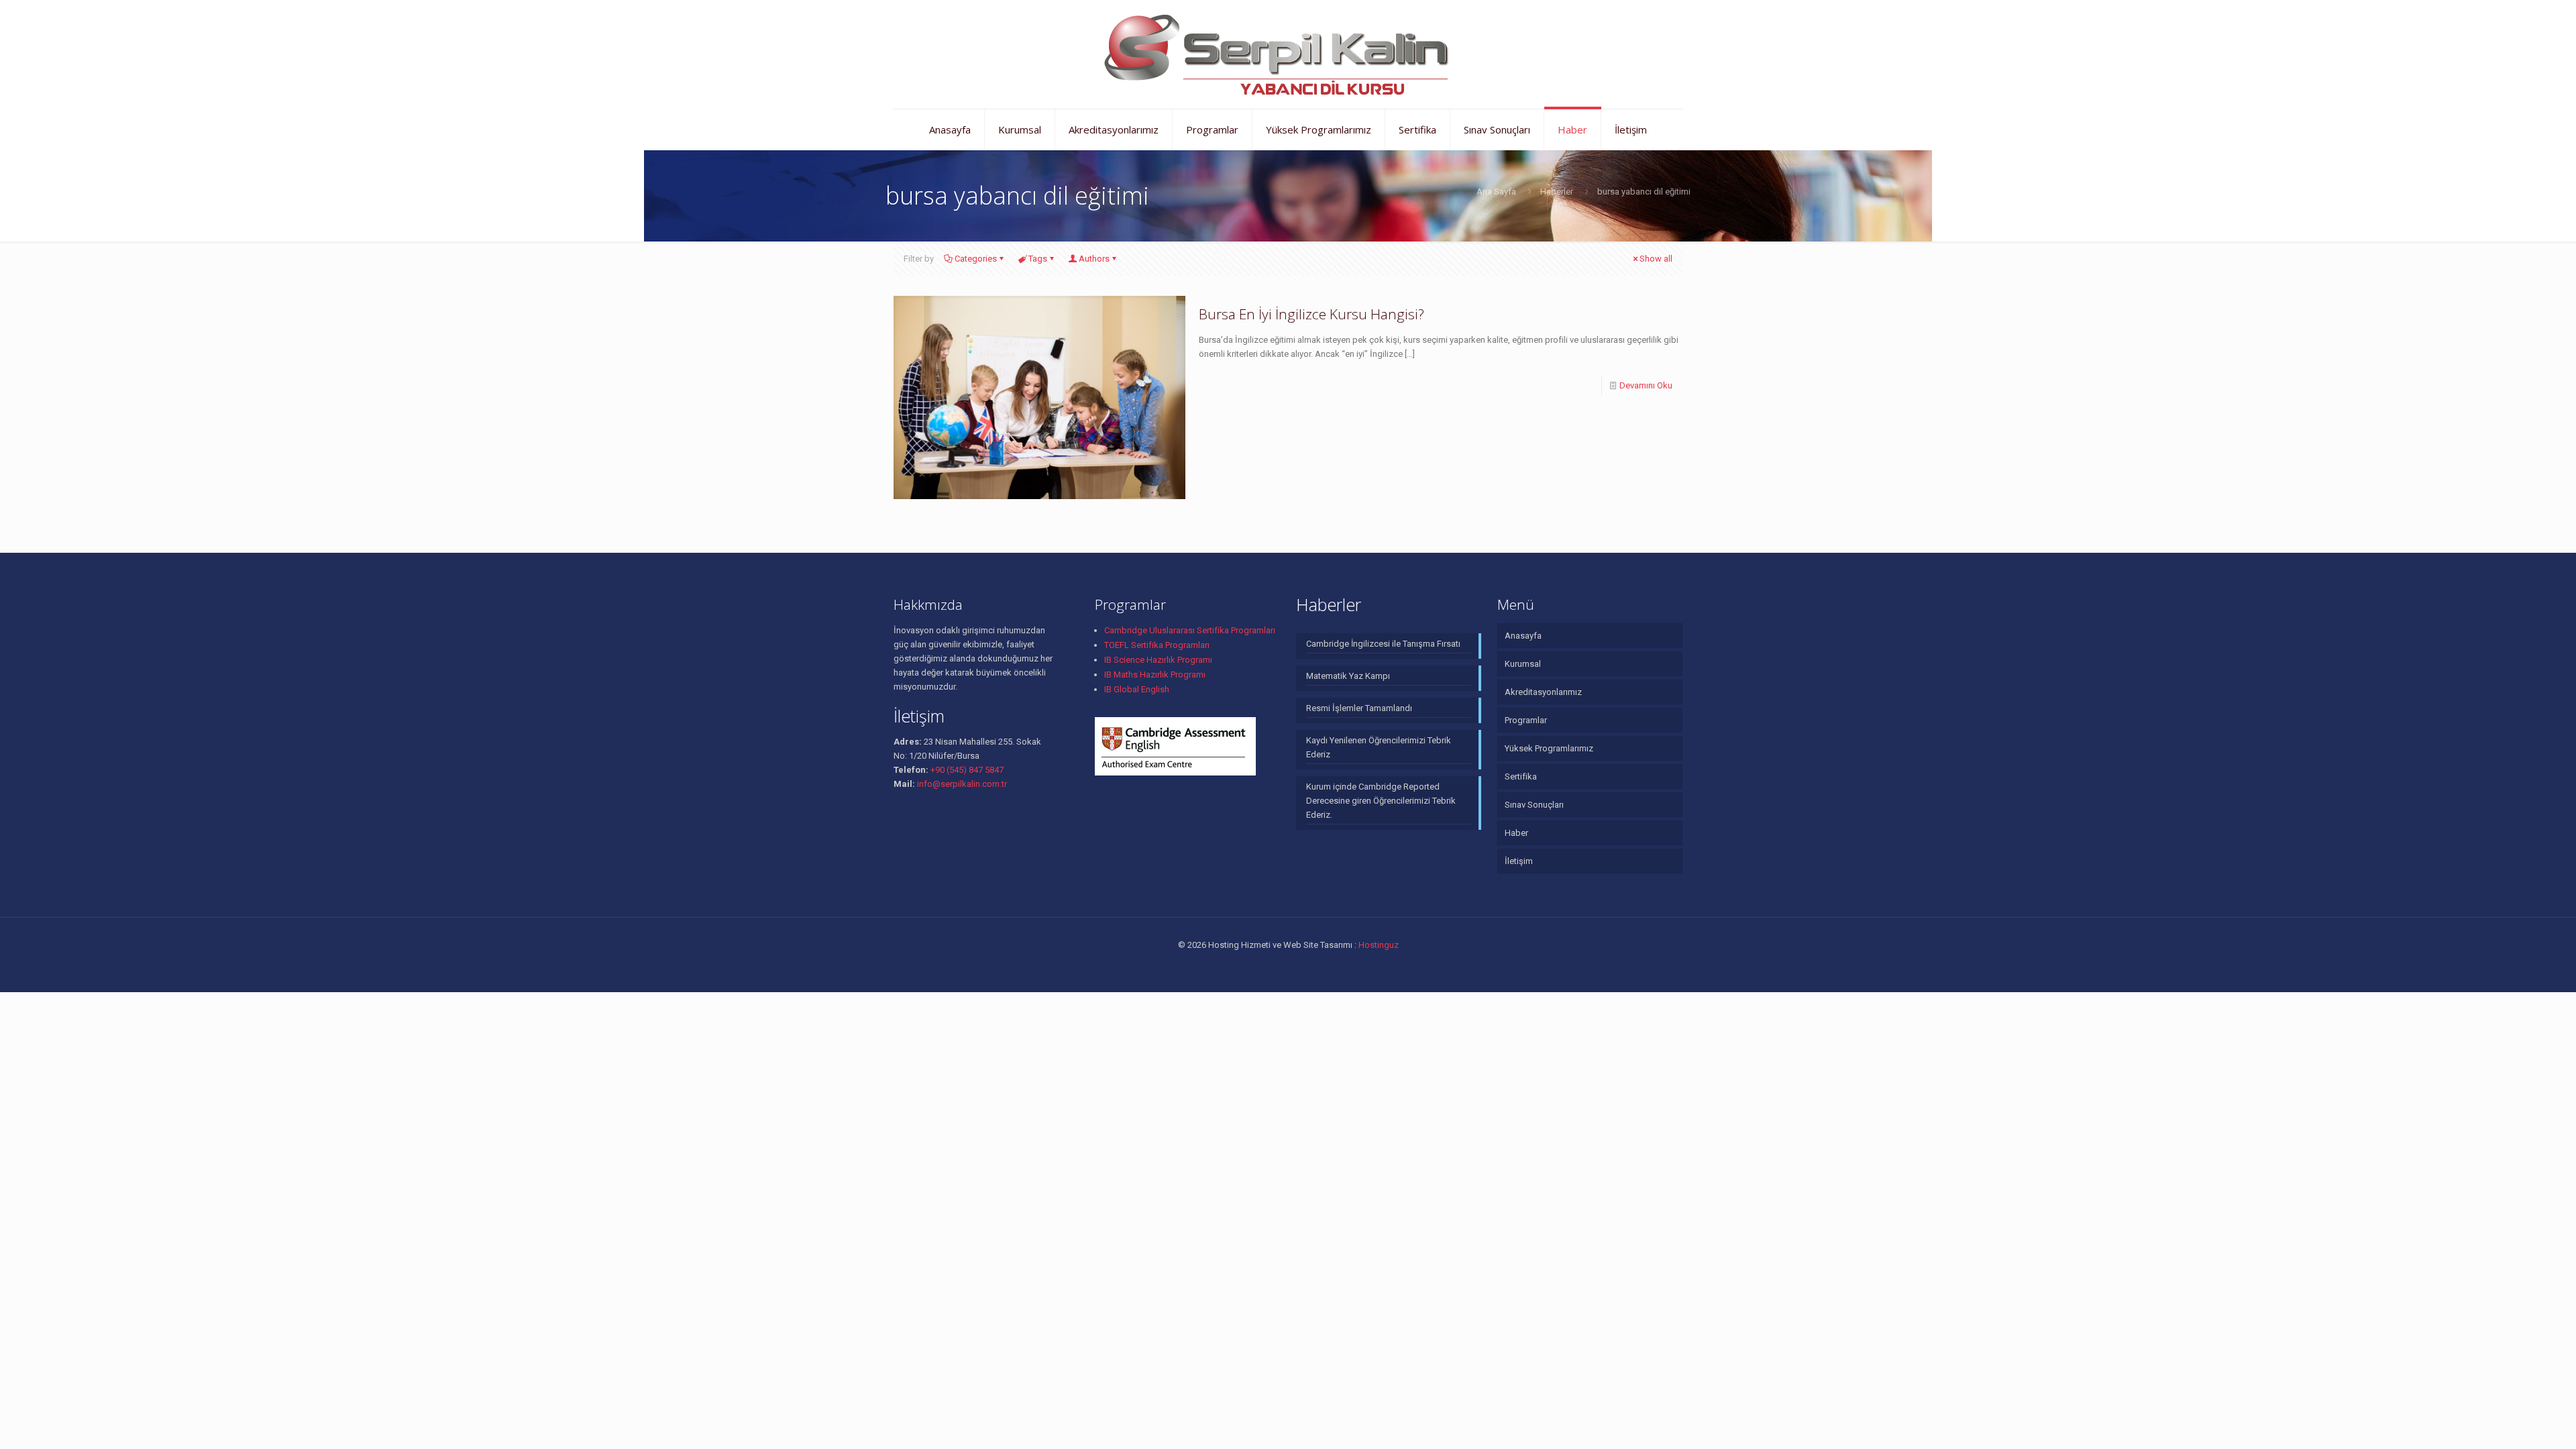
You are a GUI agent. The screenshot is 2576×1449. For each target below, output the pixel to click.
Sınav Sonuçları (1534, 805)
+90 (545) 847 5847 (966, 770)
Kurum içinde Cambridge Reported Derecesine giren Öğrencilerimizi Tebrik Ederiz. (1381, 801)
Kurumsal (1523, 664)
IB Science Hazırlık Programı (1158, 660)
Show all (1656, 259)
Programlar (1526, 720)
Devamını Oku (1646, 385)
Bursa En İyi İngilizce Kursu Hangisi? (1311, 314)
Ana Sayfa (1496, 192)
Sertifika (1521, 776)
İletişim (1519, 861)
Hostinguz (1379, 945)
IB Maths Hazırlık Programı (1155, 675)
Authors (1094, 259)
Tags (1038, 259)
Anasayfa (1523, 636)
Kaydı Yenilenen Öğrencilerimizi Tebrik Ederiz (1379, 747)
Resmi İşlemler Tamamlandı (1359, 708)
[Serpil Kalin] (1288, 54)
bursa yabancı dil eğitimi (1644, 192)
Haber (1516, 833)
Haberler (1557, 192)
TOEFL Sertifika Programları (1157, 645)
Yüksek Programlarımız (1549, 748)
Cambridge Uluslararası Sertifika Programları (1190, 630)
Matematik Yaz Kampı (1348, 676)
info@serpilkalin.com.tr (961, 784)
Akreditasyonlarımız (1543, 692)
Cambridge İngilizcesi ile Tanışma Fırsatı (1383, 644)
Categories (976, 259)
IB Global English (1137, 689)
